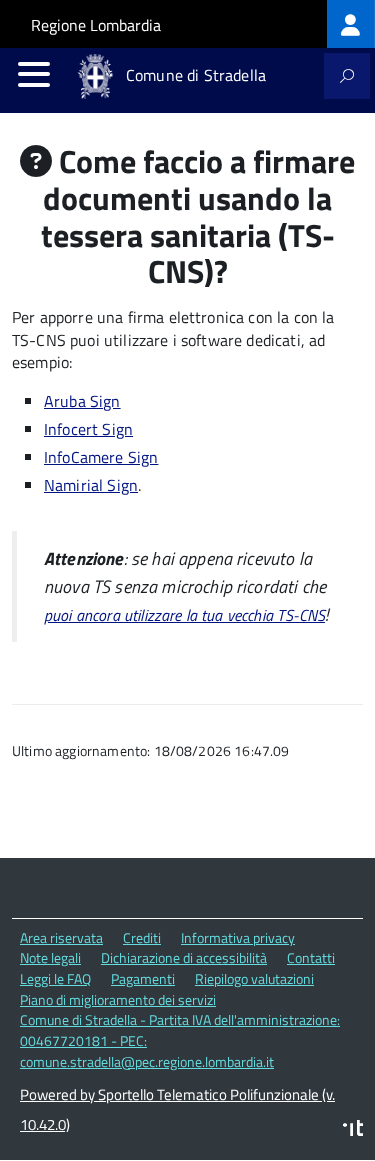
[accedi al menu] (34, 74)
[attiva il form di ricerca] (347, 76)
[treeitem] (351, 24)
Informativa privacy (238, 937)
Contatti (311, 957)
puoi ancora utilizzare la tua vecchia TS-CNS (184, 615)
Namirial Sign (91, 485)
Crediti (142, 937)
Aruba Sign (82, 401)
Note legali (50, 957)
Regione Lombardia (96, 25)
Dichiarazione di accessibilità (184, 957)
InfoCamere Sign (101, 457)
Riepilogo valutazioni (254, 978)
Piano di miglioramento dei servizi (118, 999)
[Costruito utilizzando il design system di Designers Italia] (353, 1130)
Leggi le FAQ (55, 978)
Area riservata (61, 937)
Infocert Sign (88, 429)
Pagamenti (143, 978)
